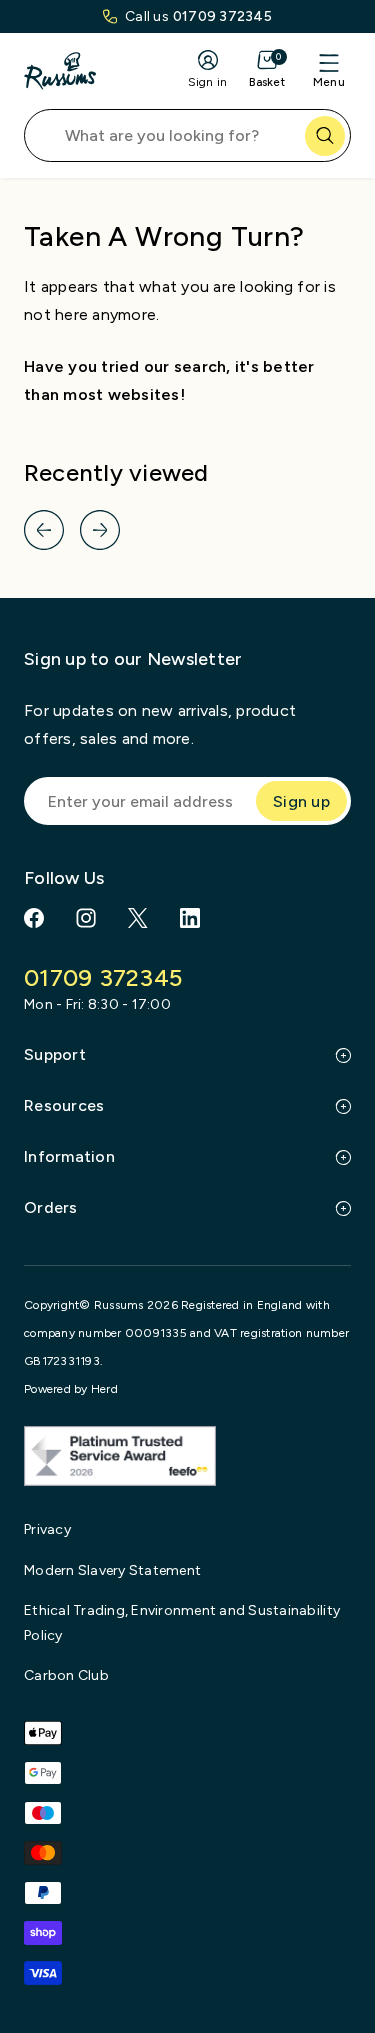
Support (55, 1054)
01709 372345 (222, 16)
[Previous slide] (44, 530)
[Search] (325, 136)
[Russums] (60, 71)
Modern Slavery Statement (112, 1570)
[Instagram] (86, 918)
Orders (51, 1207)
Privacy (47, 1529)
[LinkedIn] (190, 918)
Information (69, 1156)
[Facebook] (34, 918)
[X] (138, 918)
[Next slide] (100, 530)
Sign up (301, 801)
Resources (64, 1105)
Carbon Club (66, 1675)
